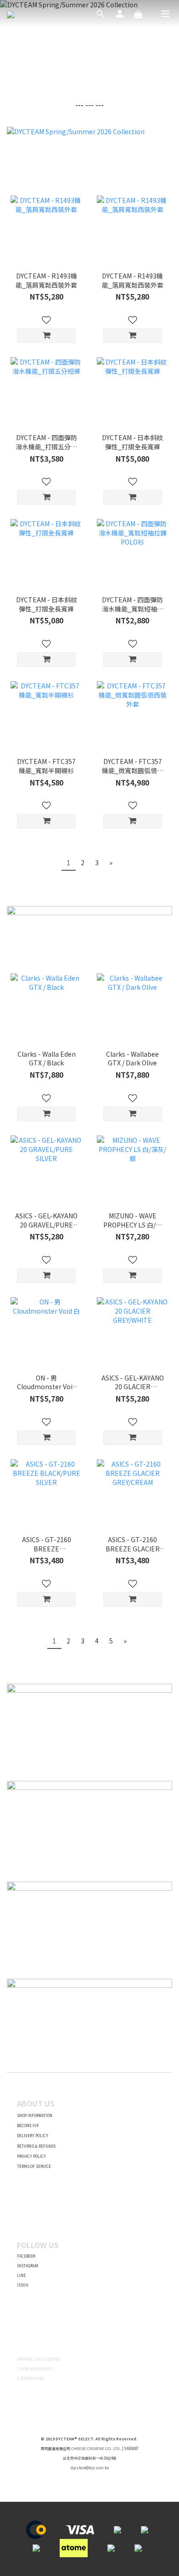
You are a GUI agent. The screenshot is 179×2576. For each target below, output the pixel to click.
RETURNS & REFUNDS (36, 2146)
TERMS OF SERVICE (34, 2166)
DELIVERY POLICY (33, 2136)
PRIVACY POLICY (31, 2156)
